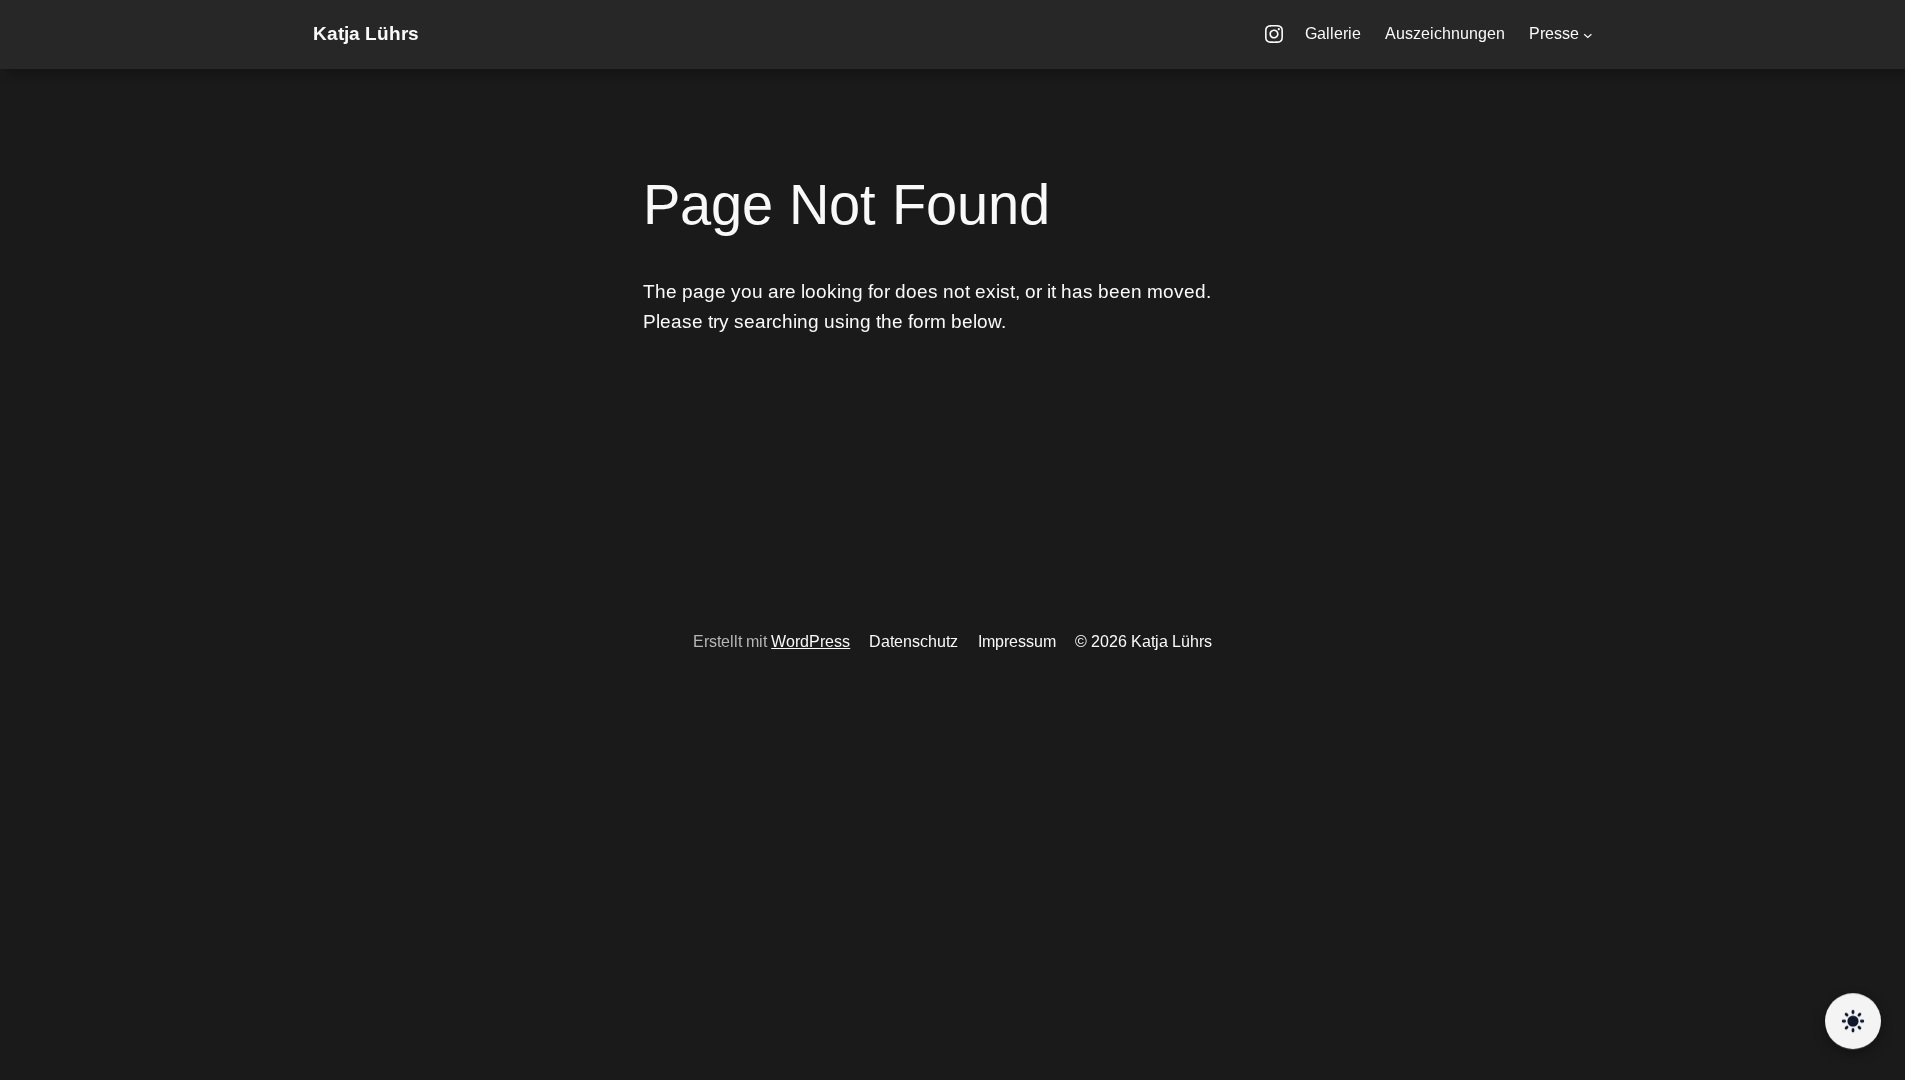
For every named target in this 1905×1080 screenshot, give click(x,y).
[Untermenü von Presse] (1588, 35)
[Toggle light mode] (1853, 1023)
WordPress (810, 641)
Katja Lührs (366, 33)
